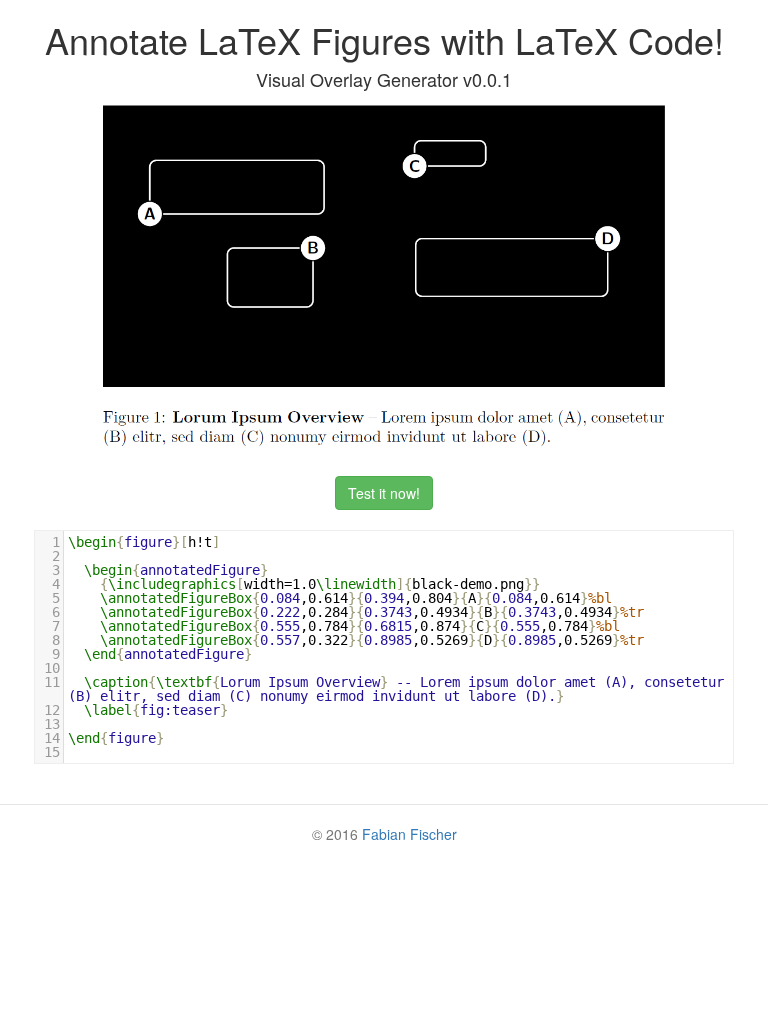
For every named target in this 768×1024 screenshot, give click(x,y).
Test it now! (384, 493)
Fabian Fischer (409, 834)
